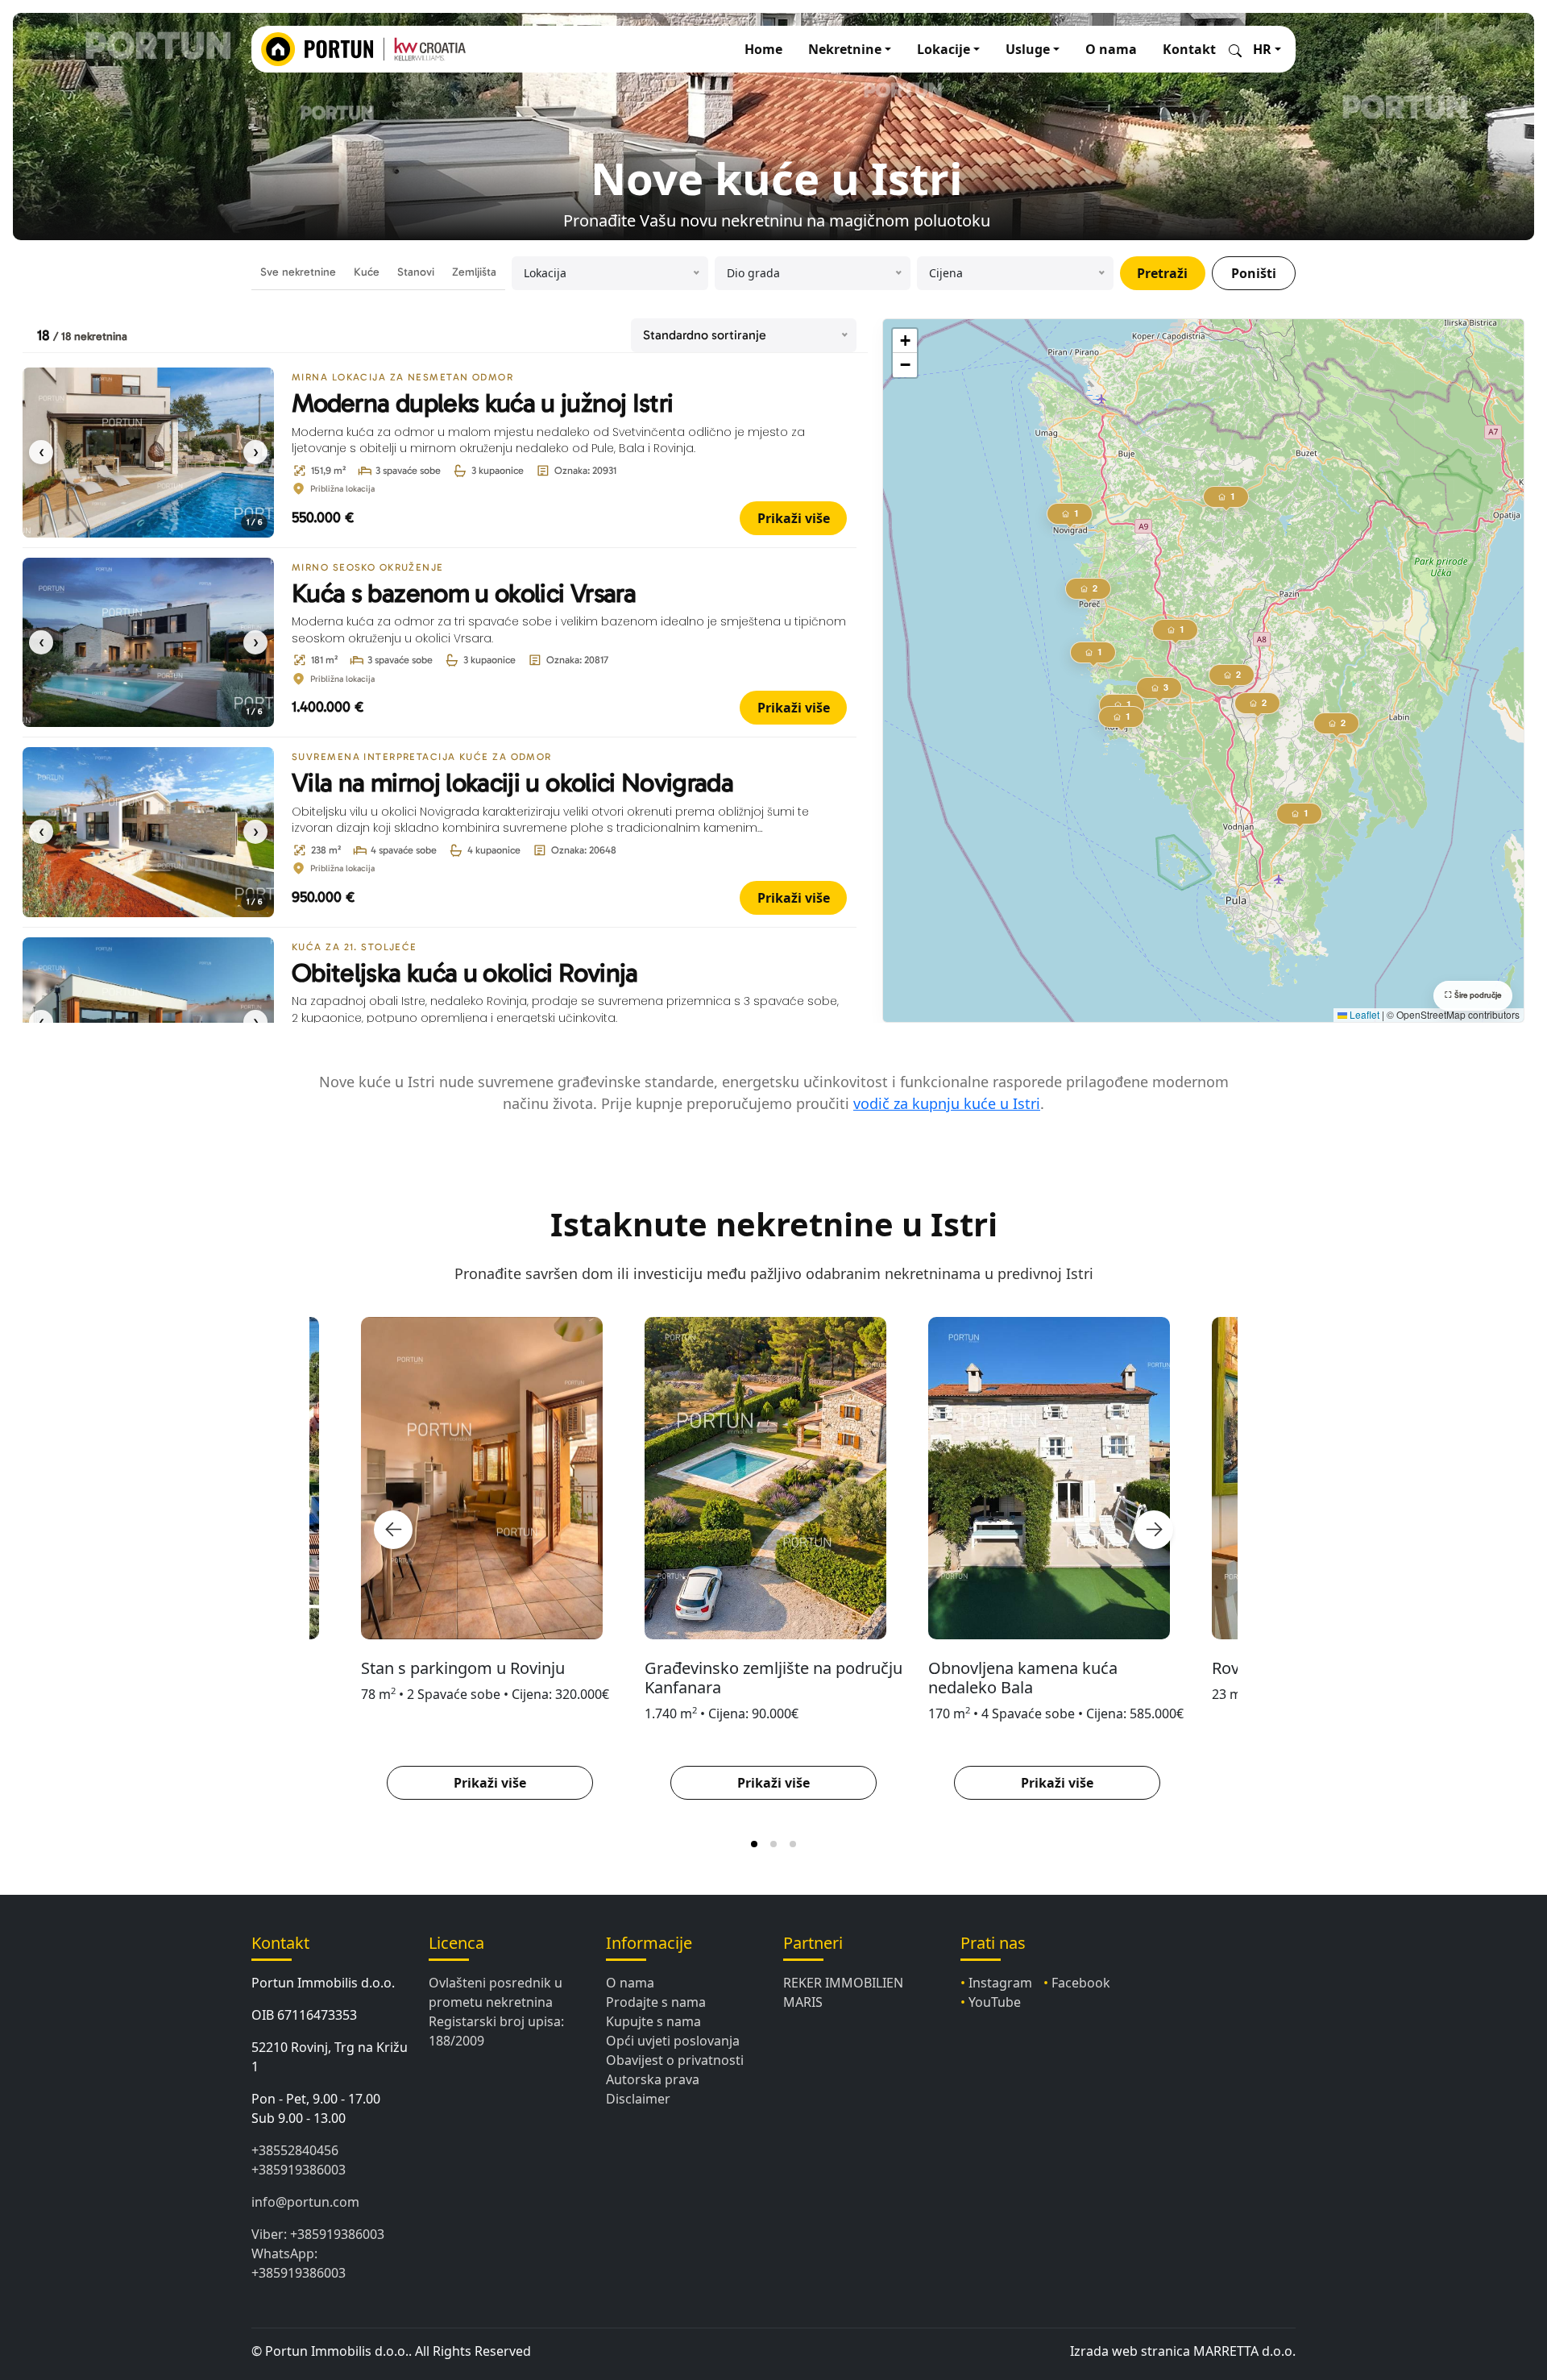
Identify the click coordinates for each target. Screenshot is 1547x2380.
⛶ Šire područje (1473, 995)
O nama (1111, 49)
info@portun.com (305, 2202)
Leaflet (1363, 1014)
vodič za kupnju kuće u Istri (947, 1103)
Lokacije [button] (944, 49)
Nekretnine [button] (845, 49)
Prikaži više (794, 518)
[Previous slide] (393, 1530)
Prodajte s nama (656, 2002)
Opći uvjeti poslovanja (673, 2041)
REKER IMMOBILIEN (843, 1983)
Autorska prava (653, 2079)
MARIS (803, 2002)
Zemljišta (474, 272)
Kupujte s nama (653, 2021)
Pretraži (1162, 273)
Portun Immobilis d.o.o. (323, 1983)
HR (1262, 49)
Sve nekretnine (298, 272)
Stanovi (416, 272)
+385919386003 (299, 2170)
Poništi (1254, 273)
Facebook (1081, 1983)
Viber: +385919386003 (318, 2234)
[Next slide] (1154, 1530)
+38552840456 (295, 2150)
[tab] (754, 1844)
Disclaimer (638, 2099)
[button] (1258, 706)
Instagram (1000, 1983)
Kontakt (1189, 49)
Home (763, 49)
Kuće (367, 272)
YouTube (995, 2002)
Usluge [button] (1028, 49)
